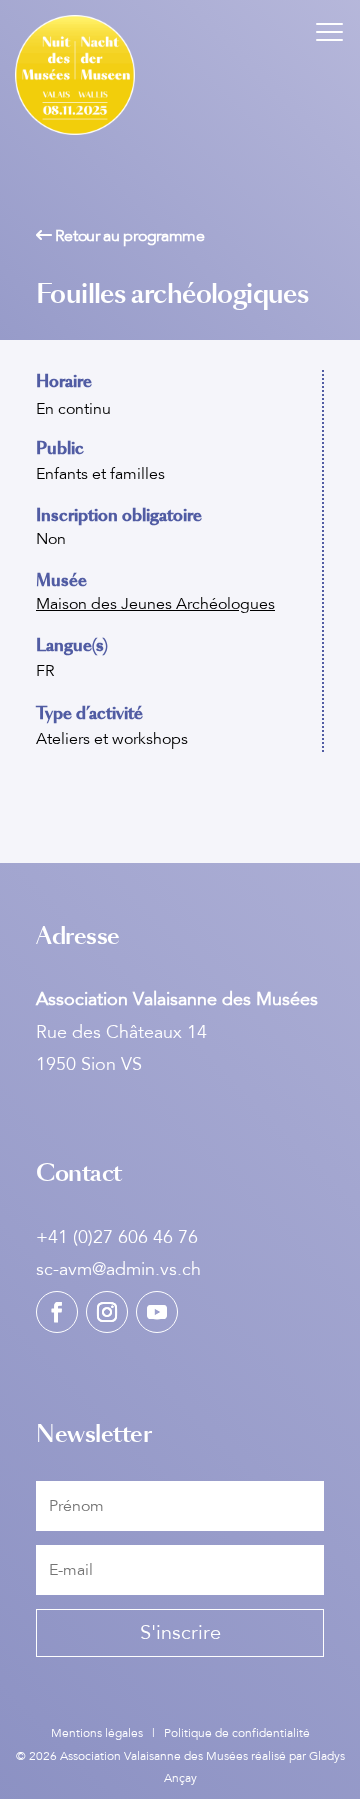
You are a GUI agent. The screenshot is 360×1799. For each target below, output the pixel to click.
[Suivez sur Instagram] (107, 1312)
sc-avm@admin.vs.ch (118, 1269)
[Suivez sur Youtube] (157, 1312)
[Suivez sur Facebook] (57, 1312)
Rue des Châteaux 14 (121, 1032)
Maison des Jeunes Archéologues (155, 604)
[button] (330, 30)
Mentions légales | (107, 1733)
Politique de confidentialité (237, 1733)
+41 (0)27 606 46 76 (117, 1237)
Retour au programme (128, 236)
